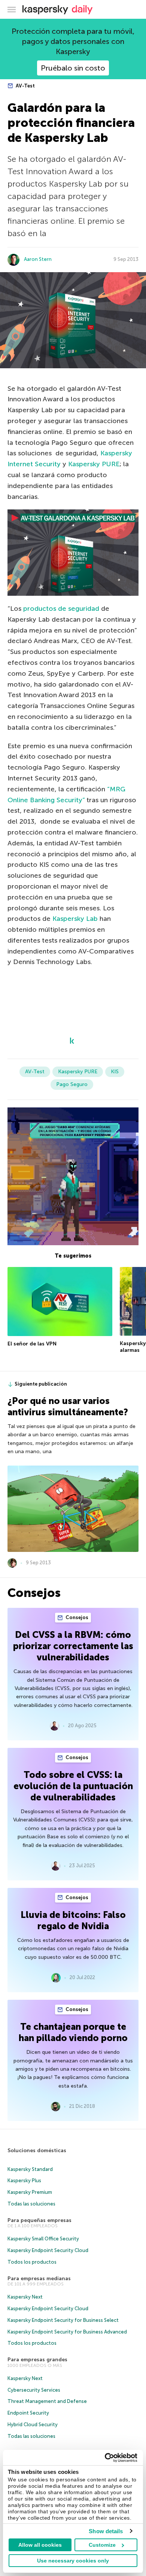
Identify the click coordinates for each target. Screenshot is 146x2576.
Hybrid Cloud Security (33, 2425)
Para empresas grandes (37, 2360)
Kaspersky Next (25, 2297)
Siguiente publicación (41, 1384)
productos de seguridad (61, 609)
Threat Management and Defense (47, 2401)
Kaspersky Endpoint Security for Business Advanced (67, 2332)
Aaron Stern (38, 259)
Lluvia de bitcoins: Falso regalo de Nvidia (73, 1920)
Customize (102, 2545)
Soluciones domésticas (37, 2150)
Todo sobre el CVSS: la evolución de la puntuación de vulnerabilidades (73, 1786)
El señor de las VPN (32, 1344)
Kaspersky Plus (24, 2181)
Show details (106, 2531)
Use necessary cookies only (73, 2561)
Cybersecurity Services (34, 2390)
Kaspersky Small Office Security (43, 2239)
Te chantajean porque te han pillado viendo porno (73, 2032)
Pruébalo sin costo (73, 68)
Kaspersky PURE (94, 464)
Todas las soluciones (31, 2204)
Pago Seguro (72, 1084)
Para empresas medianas (39, 2278)
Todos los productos (32, 2262)
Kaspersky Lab (75, 919)
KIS (115, 1072)
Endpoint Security (28, 2413)
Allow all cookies (40, 2545)
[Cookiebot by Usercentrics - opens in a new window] (105, 2458)
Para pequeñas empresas (39, 2220)
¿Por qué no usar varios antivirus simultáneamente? (68, 1406)
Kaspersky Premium (30, 2192)
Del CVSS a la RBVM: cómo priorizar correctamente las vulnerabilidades (73, 1646)
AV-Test (25, 86)
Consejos (76, 1617)
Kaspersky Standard (30, 2169)
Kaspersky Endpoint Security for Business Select (63, 2320)
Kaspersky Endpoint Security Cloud (48, 2250)
